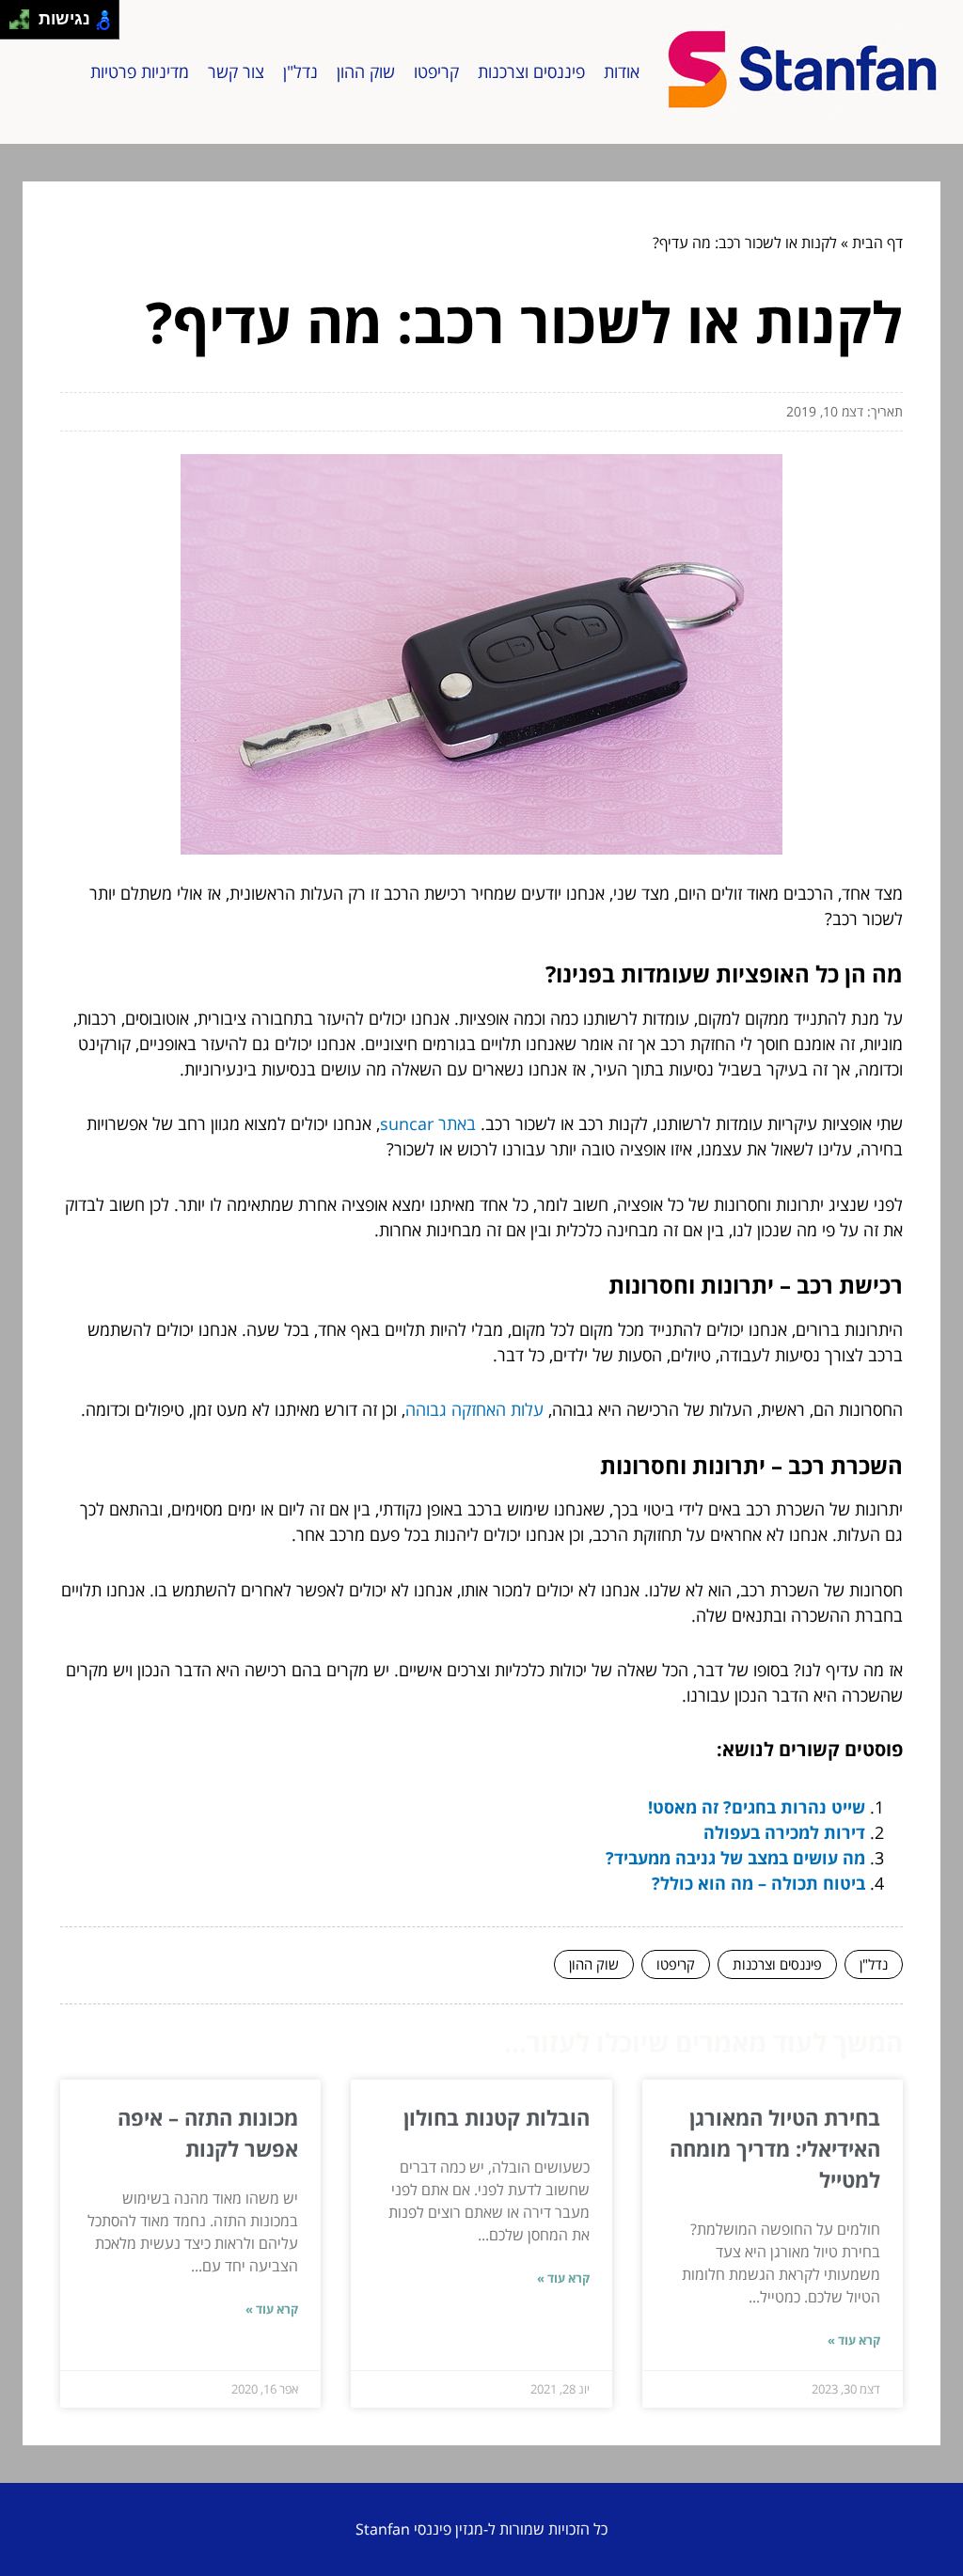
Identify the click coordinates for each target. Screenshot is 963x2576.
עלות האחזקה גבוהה (474, 1409)
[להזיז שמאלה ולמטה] (15, 25)
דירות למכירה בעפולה (784, 1832)
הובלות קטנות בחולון (497, 2117)
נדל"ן (300, 71)
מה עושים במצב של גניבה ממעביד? (735, 1858)
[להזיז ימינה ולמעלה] (25, 15)
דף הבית (877, 243)
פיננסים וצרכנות (531, 71)
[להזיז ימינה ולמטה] (25, 25)
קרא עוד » (854, 2340)
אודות (622, 71)
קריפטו (436, 71)
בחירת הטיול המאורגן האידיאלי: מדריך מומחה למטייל (775, 2148)
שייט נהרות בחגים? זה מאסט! (757, 1807)
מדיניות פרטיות (140, 71)
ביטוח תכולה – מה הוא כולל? (758, 1883)
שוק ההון (366, 71)
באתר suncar (428, 1123)
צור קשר (236, 71)
